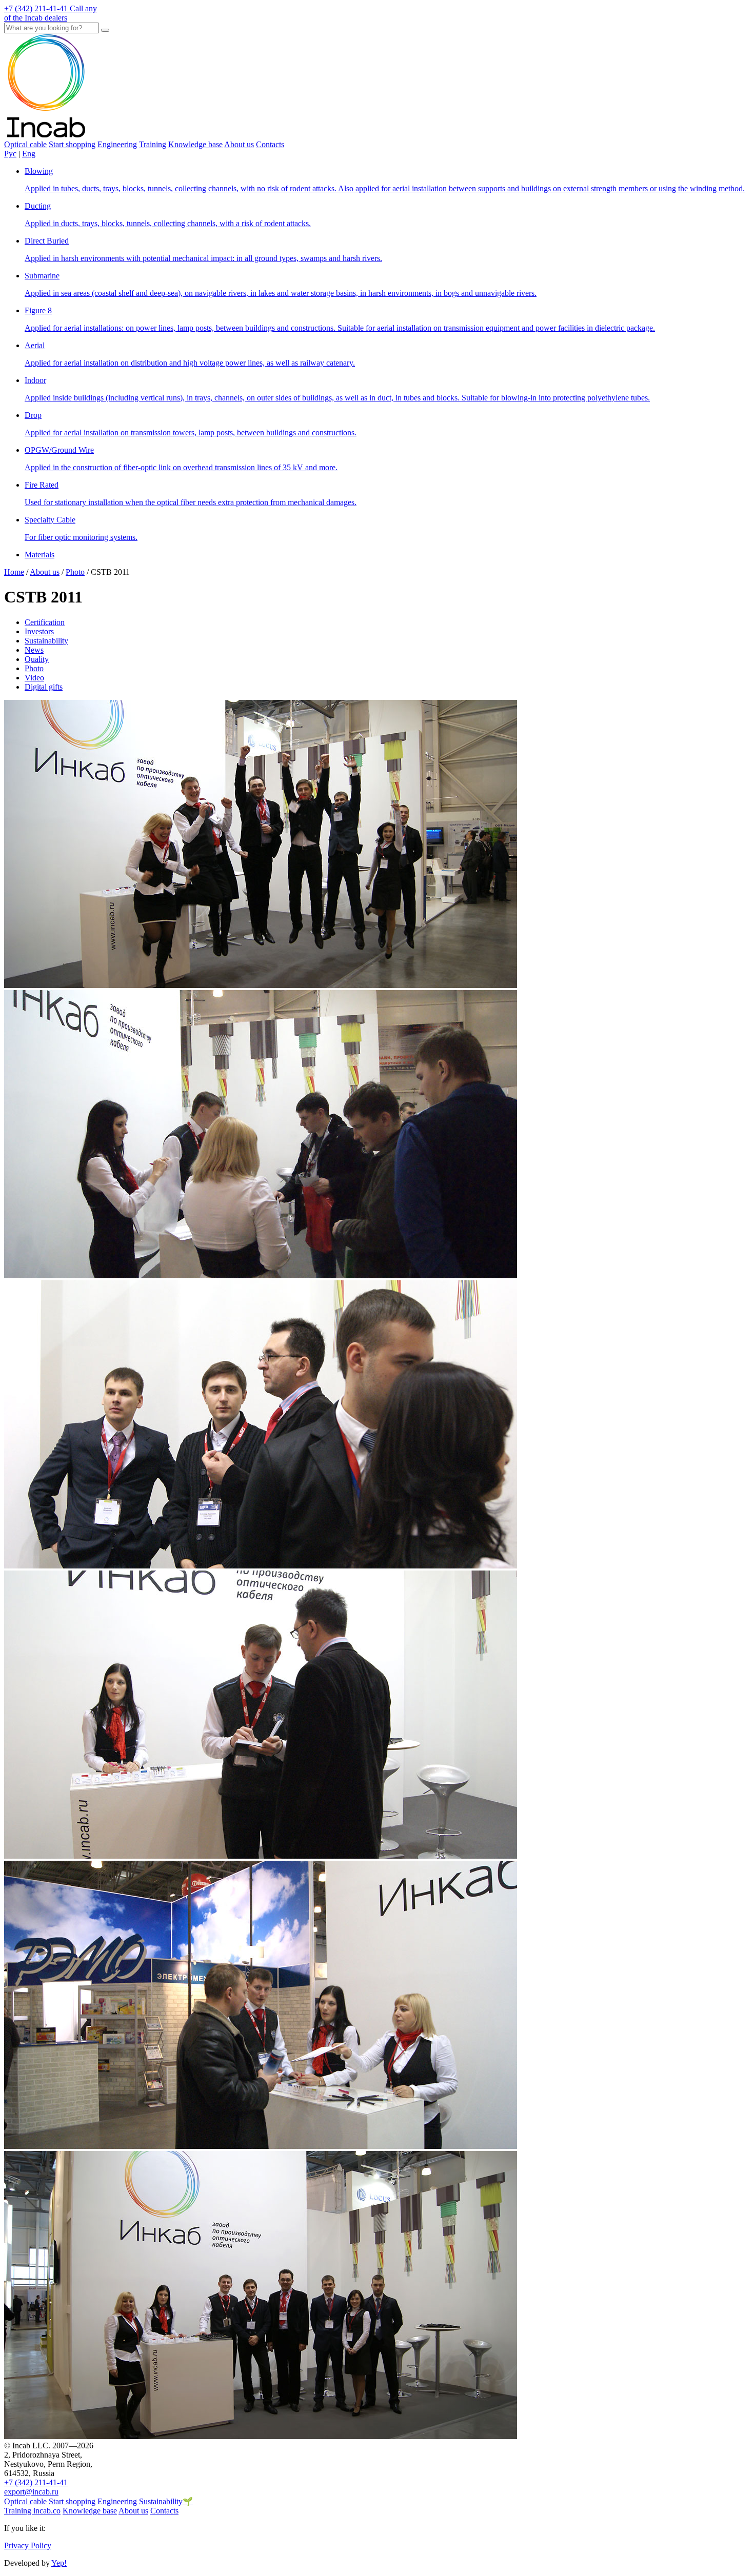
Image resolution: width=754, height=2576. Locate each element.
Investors (39, 631)
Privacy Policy (28, 2545)
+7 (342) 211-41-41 (36, 2482)
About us (239, 144)
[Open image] (261, 985)
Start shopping (72, 144)
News (34, 650)
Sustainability (46, 641)
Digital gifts (44, 687)
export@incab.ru (31, 2492)
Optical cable (25, 144)
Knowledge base (195, 144)
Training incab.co (32, 2511)
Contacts (270, 144)
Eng (29, 154)
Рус (10, 154)
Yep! (59, 2563)
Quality (37, 659)
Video (34, 678)
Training (153, 144)
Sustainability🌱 (166, 2501)
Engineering (117, 144)
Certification (45, 622)
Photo (34, 668)
